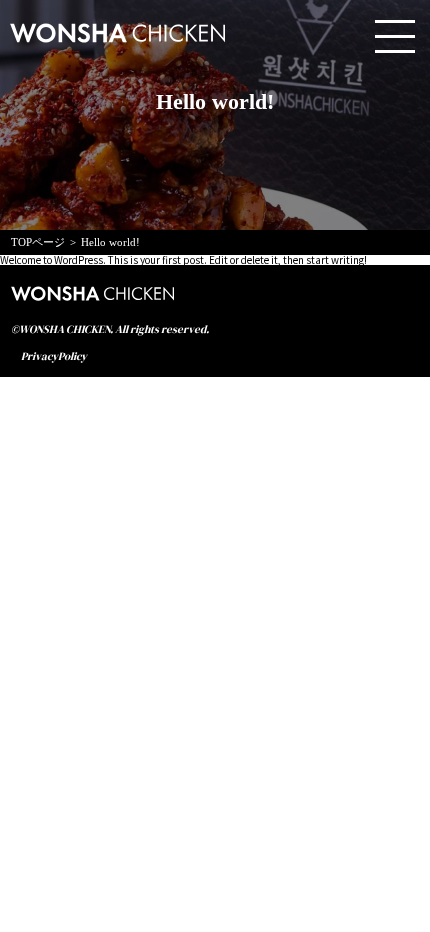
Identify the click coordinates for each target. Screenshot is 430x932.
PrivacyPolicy (54, 356)
